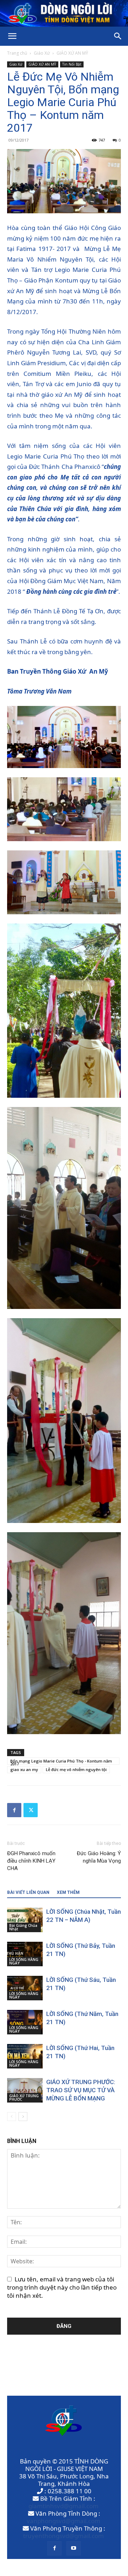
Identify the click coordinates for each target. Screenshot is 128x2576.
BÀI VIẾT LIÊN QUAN (28, 1892)
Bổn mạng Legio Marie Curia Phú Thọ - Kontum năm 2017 (61, 1761)
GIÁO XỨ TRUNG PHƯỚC (24, 2098)
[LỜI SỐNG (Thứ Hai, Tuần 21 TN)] (25, 2056)
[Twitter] (31, 1810)
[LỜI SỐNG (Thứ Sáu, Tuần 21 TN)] (25, 1988)
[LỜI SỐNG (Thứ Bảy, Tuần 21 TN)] (25, 1954)
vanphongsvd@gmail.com (63, 2521)
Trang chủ (17, 53)
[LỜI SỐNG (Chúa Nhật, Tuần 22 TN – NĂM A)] (25, 1920)
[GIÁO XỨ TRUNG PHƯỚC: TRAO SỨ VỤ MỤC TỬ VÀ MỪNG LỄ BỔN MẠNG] (25, 2090)
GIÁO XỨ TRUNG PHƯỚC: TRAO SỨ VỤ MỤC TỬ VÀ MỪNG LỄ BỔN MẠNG (81, 2090)
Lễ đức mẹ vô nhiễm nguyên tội (76, 1769)
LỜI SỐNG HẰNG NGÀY (24, 1961)
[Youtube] (74, 2548)
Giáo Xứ (42, 53)
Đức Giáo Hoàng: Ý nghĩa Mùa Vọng (99, 1857)
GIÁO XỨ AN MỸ (72, 53)
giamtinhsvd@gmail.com (63, 2506)
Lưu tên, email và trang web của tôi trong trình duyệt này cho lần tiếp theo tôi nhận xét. (62, 2287)
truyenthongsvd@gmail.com (63, 2536)
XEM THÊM (68, 1892)
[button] (12, 36)
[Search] (118, 36)
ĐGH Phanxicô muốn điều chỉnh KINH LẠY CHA (31, 1861)
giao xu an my (24, 1769)
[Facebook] (14, 1810)
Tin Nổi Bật (72, 64)
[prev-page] (12, 2117)
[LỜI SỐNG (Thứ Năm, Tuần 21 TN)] (25, 2022)
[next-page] (23, 2117)
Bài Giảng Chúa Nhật (23, 1927)
